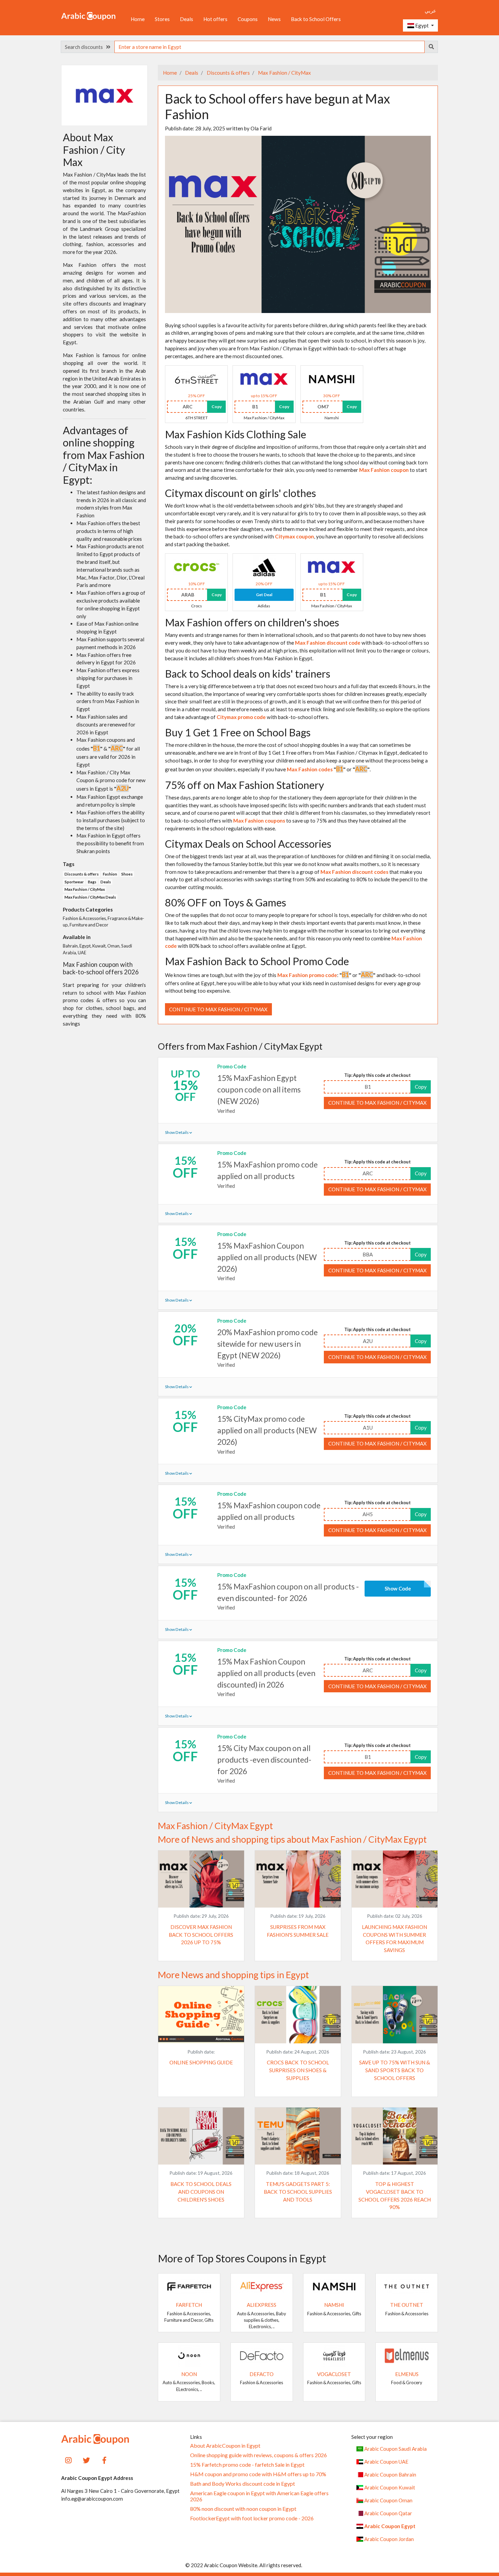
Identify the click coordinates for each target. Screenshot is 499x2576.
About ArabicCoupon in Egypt (225, 2446)
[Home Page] (88, 16)
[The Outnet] (407, 2286)
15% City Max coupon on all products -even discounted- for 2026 (264, 1760)
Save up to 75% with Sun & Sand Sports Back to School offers (395, 2070)
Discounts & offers (228, 73)
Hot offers (215, 19)
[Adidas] (264, 567)
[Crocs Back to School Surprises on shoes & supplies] (298, 2014)
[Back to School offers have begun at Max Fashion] (298, 223)
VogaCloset (334, 2374)
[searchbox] (270, 47)
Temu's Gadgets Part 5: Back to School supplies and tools (298, 2192)
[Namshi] (332, 379)
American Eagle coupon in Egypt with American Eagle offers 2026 (259, 2496)
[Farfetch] (189, 2286)
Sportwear (74, 882)
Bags (92, 882)
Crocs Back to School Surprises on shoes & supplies (298, 2070)
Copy (217, 407)
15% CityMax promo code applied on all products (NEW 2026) (267, 1430)
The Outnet (407, 2305)
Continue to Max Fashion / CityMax (218, 1009)
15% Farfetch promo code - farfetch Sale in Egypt (247, 2465)
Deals (187, 19)
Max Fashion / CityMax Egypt (215, 1826)
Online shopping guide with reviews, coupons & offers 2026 (258, 2455)
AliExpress (262, 2305)
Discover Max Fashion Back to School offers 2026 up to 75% (201, 1935)
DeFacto (262, 2374)
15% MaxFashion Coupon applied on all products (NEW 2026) (267, 1257)
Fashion (110, 874)
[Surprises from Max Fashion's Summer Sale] (298, 1878)
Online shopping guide (201, 2062)
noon (189, 2374)
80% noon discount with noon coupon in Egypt (243, 2509)
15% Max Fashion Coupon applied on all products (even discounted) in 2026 (266, 1673)
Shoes (127, 874)
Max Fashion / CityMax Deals (90, 897)
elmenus (407, 2374)
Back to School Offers (316, 19)
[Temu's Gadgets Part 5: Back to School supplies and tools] (298, 2135)
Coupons (248, 19)
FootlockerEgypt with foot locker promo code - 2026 (252, 2518)
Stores (162, 19)
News (274, 19)
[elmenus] (407, 2355)
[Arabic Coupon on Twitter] (86, 2459)
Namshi (334, 2305)
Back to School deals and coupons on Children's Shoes (201, 2192)
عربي (430, 11)
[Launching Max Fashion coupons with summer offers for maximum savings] (395, 1878)
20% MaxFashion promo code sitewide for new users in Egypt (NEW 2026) (267, 1344)
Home (138, 19)
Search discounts (85, 47)
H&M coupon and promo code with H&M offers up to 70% (258, 2474)
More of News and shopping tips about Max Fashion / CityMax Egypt (292, 1839)
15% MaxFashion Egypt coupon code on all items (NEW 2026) (259, 1089)
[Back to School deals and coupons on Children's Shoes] (201, 2135)
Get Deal (264, 595)
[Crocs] (197, 567)
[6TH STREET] (197, 379)
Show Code (398, 1588)
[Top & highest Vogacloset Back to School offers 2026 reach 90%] (395, 2135)
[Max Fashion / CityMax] (264, 379)
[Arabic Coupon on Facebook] (104, 2459)
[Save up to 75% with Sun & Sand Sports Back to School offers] (395, 2014)
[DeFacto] (262, 2355)
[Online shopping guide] (201, 2014)
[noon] (189, 2355)
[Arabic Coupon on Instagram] (68, 2459)
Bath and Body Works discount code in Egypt (243, 2484)
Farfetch (189, 2305)
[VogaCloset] (334, 2355)
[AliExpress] (262, 2286)
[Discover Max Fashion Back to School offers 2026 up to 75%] (201, 1878)
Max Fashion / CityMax (284, 73)
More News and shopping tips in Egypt (233, 1975)
